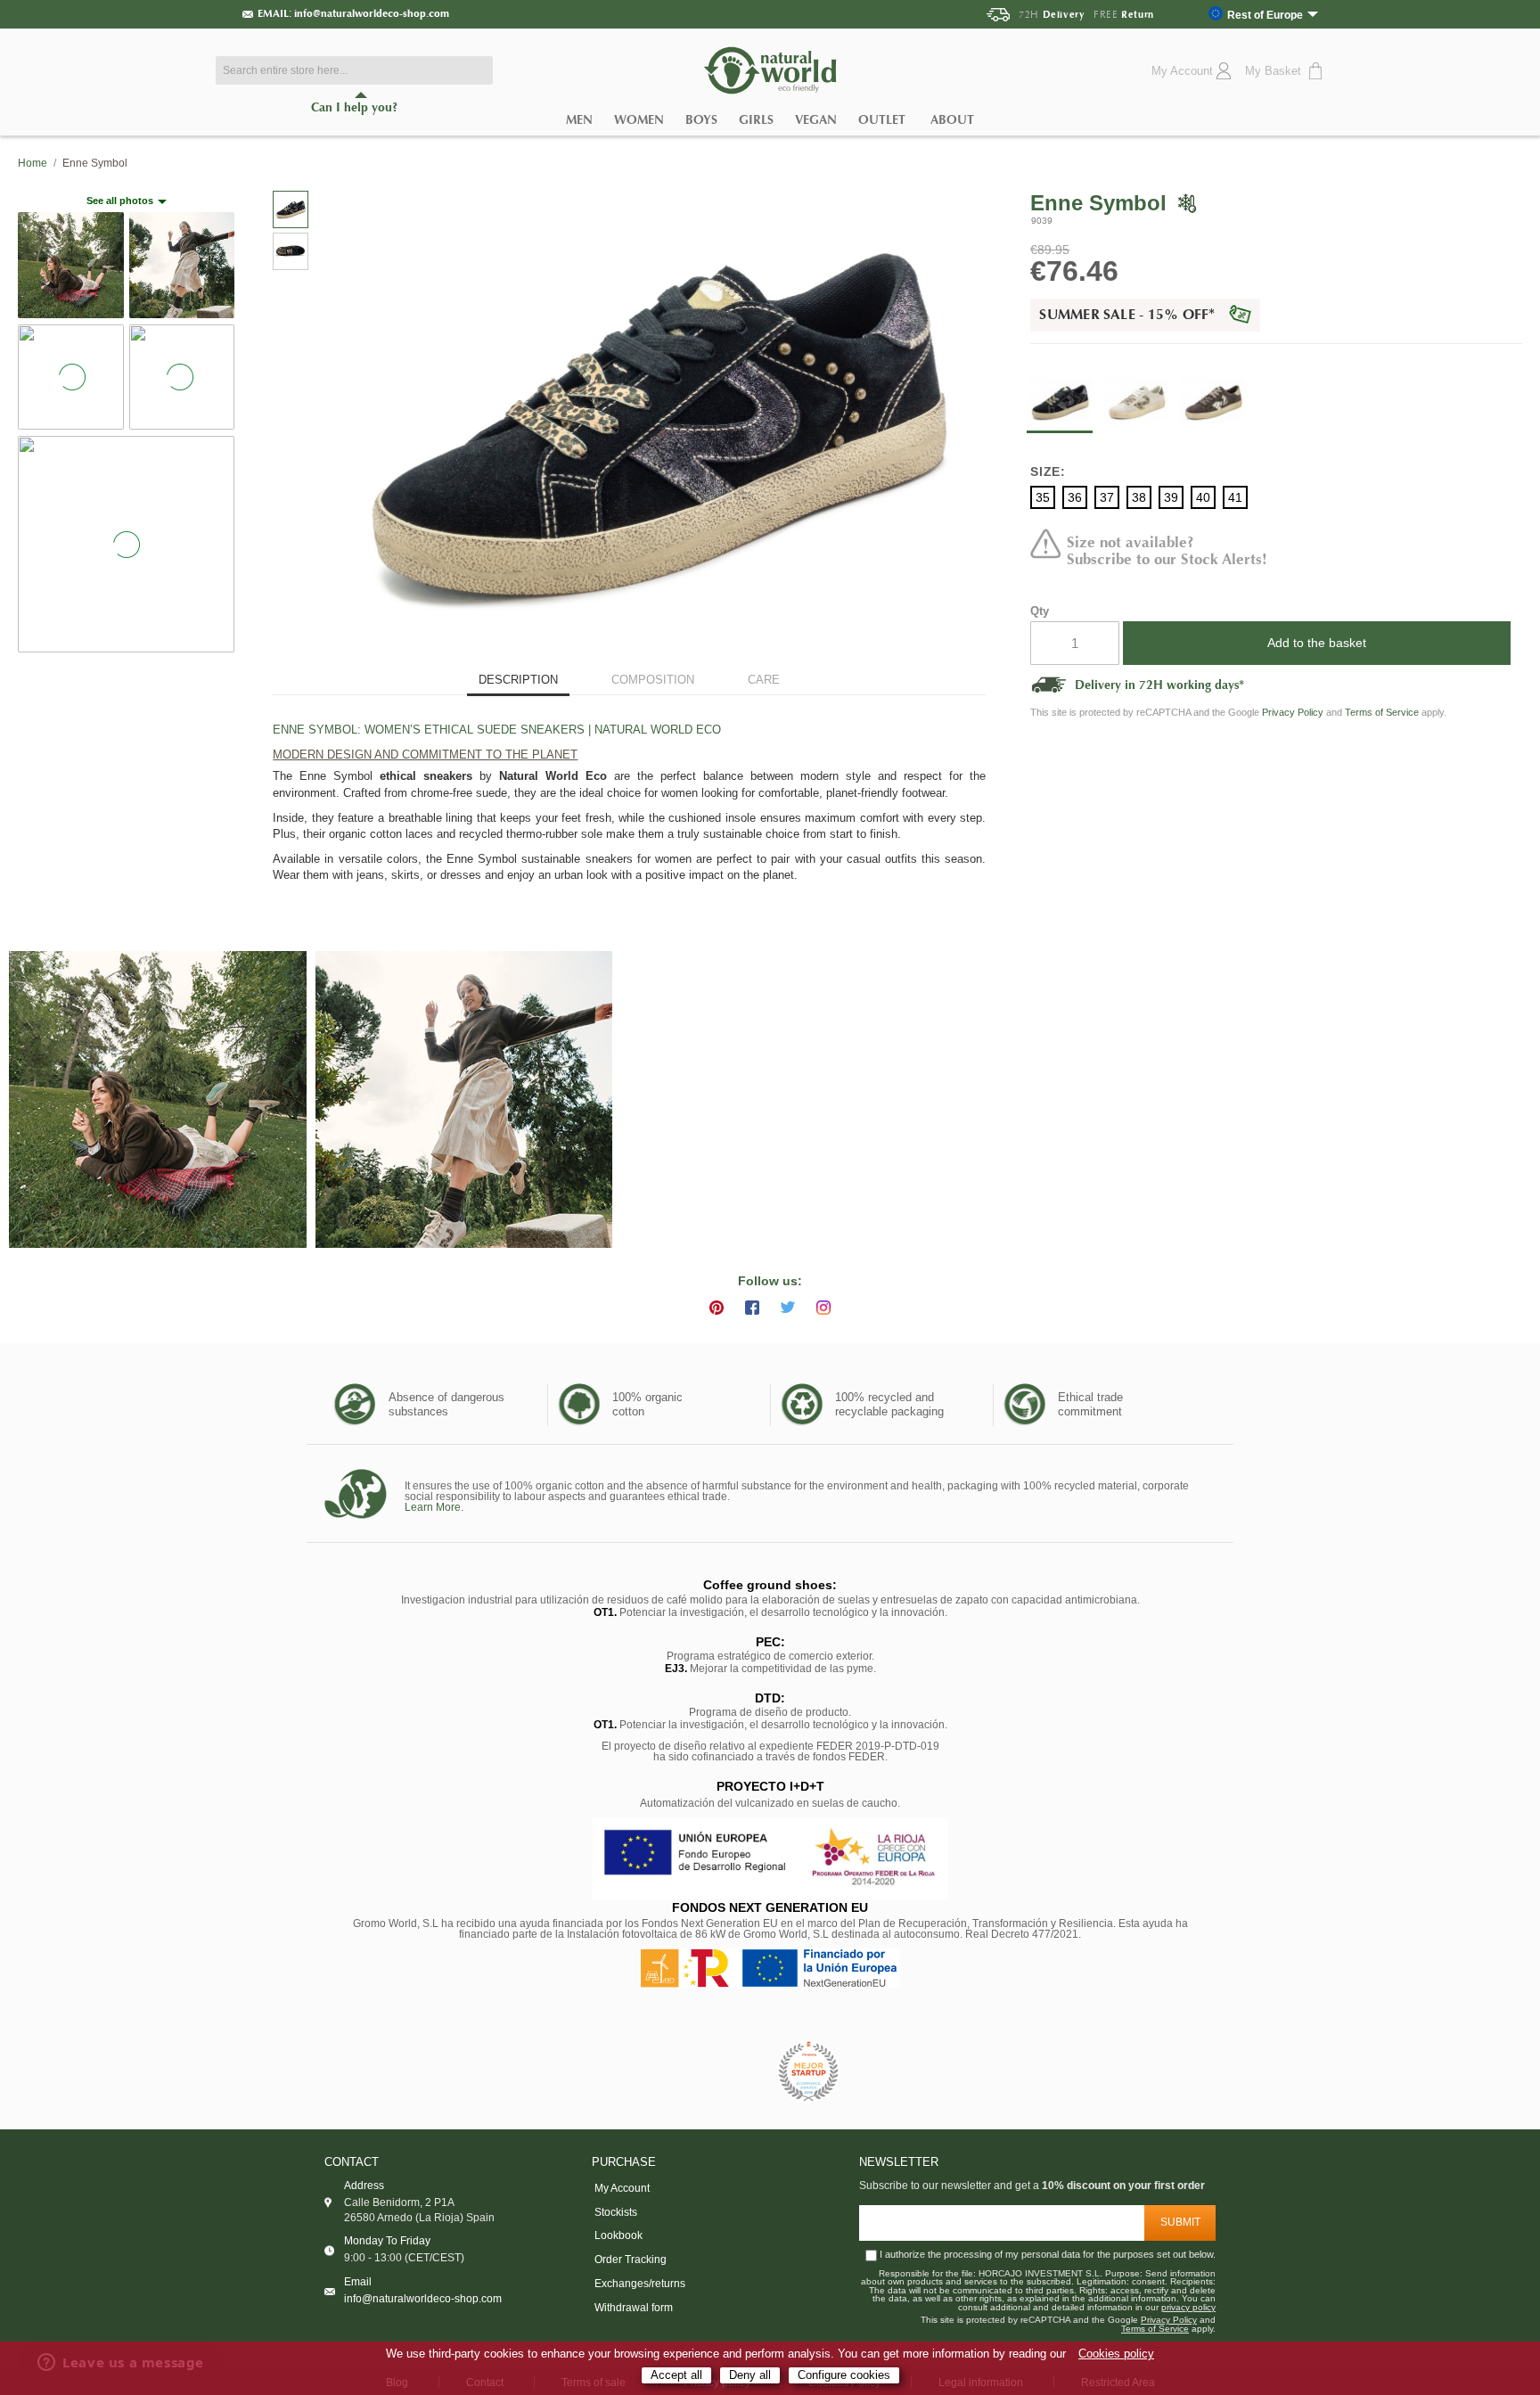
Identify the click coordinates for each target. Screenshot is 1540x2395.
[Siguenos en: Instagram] (823, 1308)
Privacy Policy (1293, 712)
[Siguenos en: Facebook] (752, 1308)
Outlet (882, 120)
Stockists (616, 2212)
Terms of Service (1382, 712)
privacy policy (1188, 2308)
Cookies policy (1116, 2354)
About (952, 120)
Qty (1040, 611)
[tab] (518, 681)
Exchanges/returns (640, 2284)
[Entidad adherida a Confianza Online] (730, 2072)
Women (639, 120)
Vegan (816, 120)
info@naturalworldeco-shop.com (372, 13)
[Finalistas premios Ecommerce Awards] (808, 2073)
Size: (1048, 472)
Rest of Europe (1265, 15)
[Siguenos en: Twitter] (788, 1308)
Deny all (750, 2374)
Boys (701, 120)
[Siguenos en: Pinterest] (717, 1308)
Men (579, 120)
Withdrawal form (634, 2308)
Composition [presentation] (653, 680)
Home (33, 163)
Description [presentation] (518, 680)
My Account (622, 2188)
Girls (756, 120)
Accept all (676, 2374)
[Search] (475, 70)
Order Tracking (631, 2260)
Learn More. (434, 1507)
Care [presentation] (764, 680)
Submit (1180, 2222)
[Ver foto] (158, 1100)
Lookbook (618, 2235)
